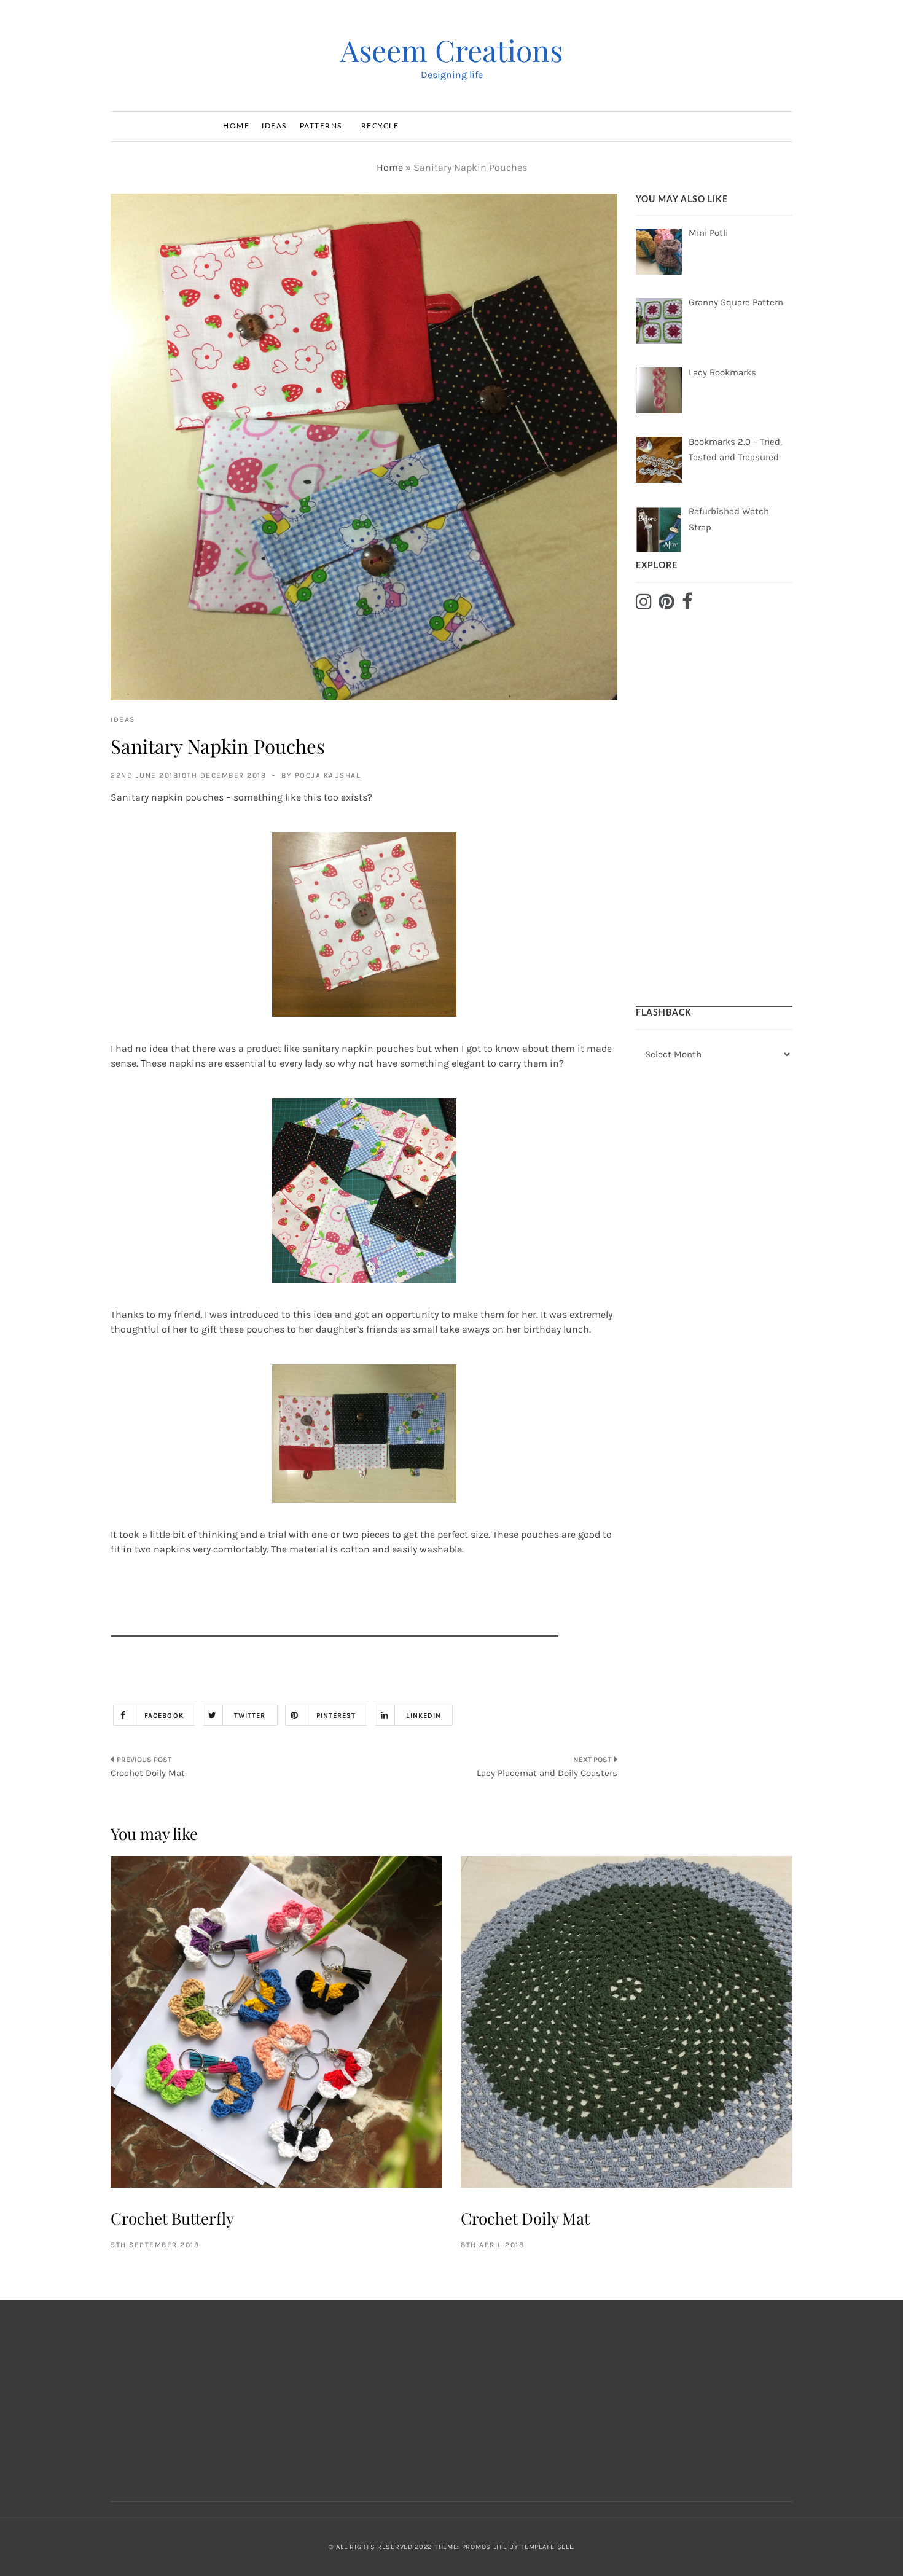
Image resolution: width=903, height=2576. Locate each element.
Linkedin (424, 1716)
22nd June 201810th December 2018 (188, 775)
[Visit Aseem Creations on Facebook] (687, 605)
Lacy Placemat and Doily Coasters (547, 1773)
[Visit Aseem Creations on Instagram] (644, 605)
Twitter (250, 1716)
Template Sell (546, 2547)
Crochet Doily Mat (148, 1773)
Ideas (275, 126)
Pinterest (336, 1716)
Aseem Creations (451, 50)
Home (236, 126)
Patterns (321, 126)
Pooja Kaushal (328, 775)
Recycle (380, 126)
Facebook (164, 1716)
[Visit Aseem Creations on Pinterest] (666, 605)
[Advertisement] (335, 1609)
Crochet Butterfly (172, 2218)
